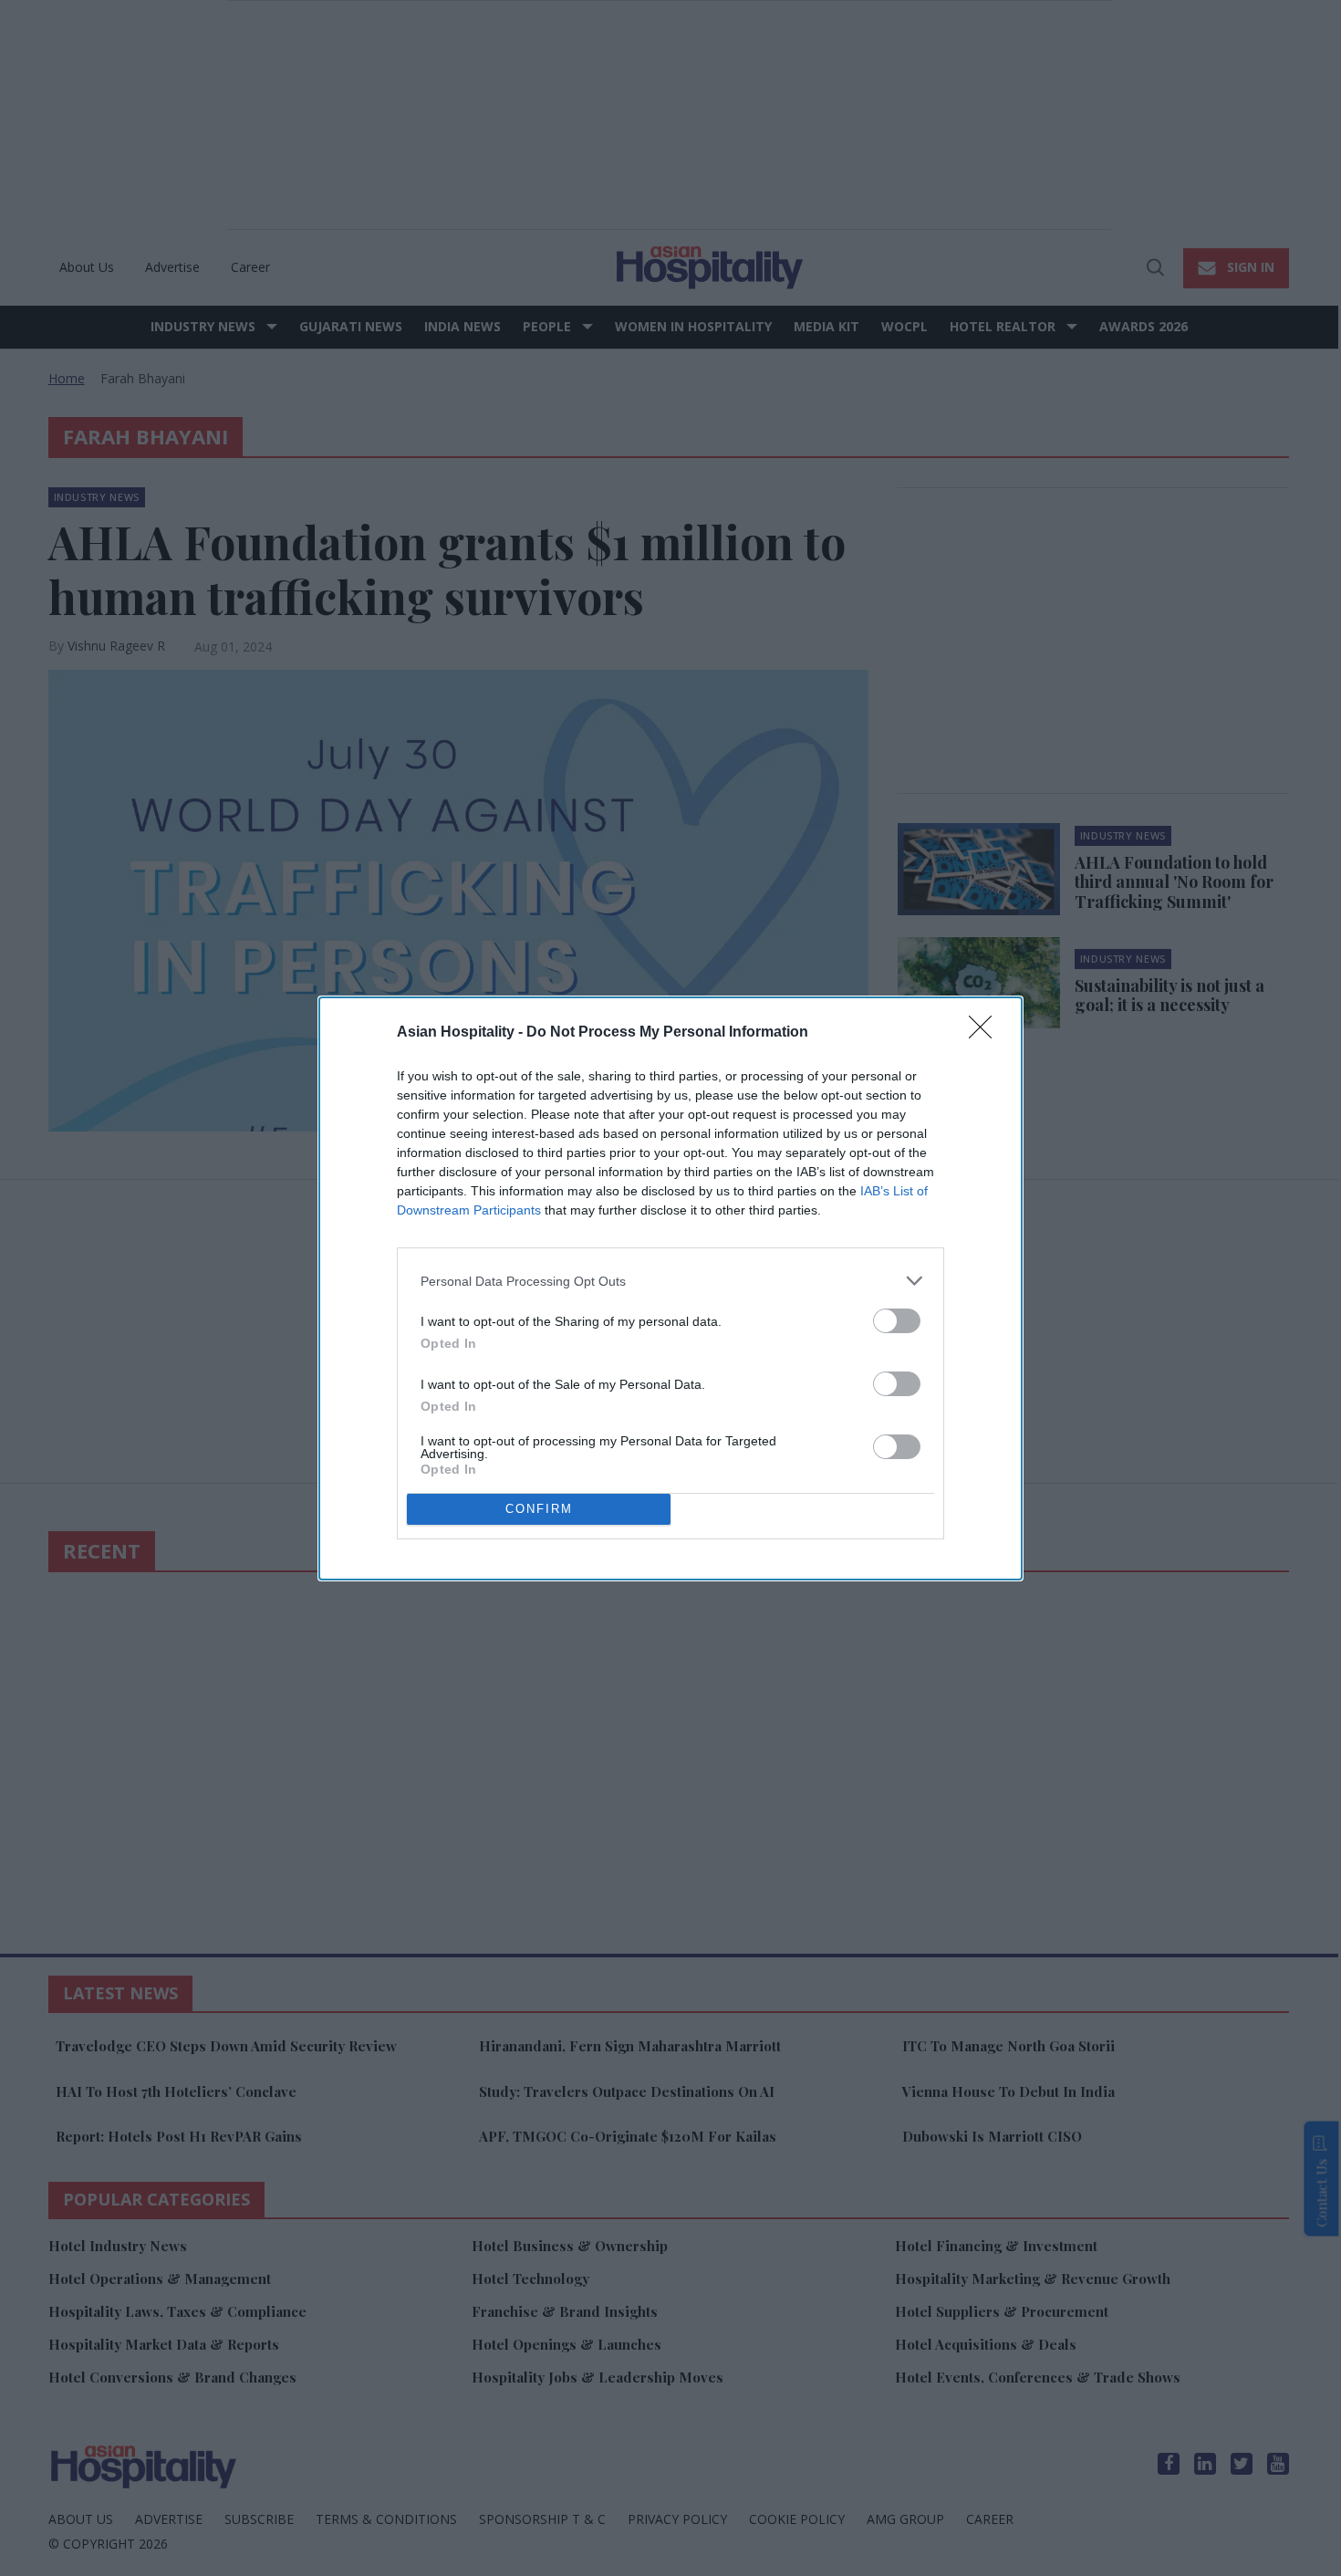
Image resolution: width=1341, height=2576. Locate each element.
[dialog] (670, 1288)
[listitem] (670, 1281)
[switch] (897, 1321)
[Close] (986, 1033)
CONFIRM (539, 1509)
